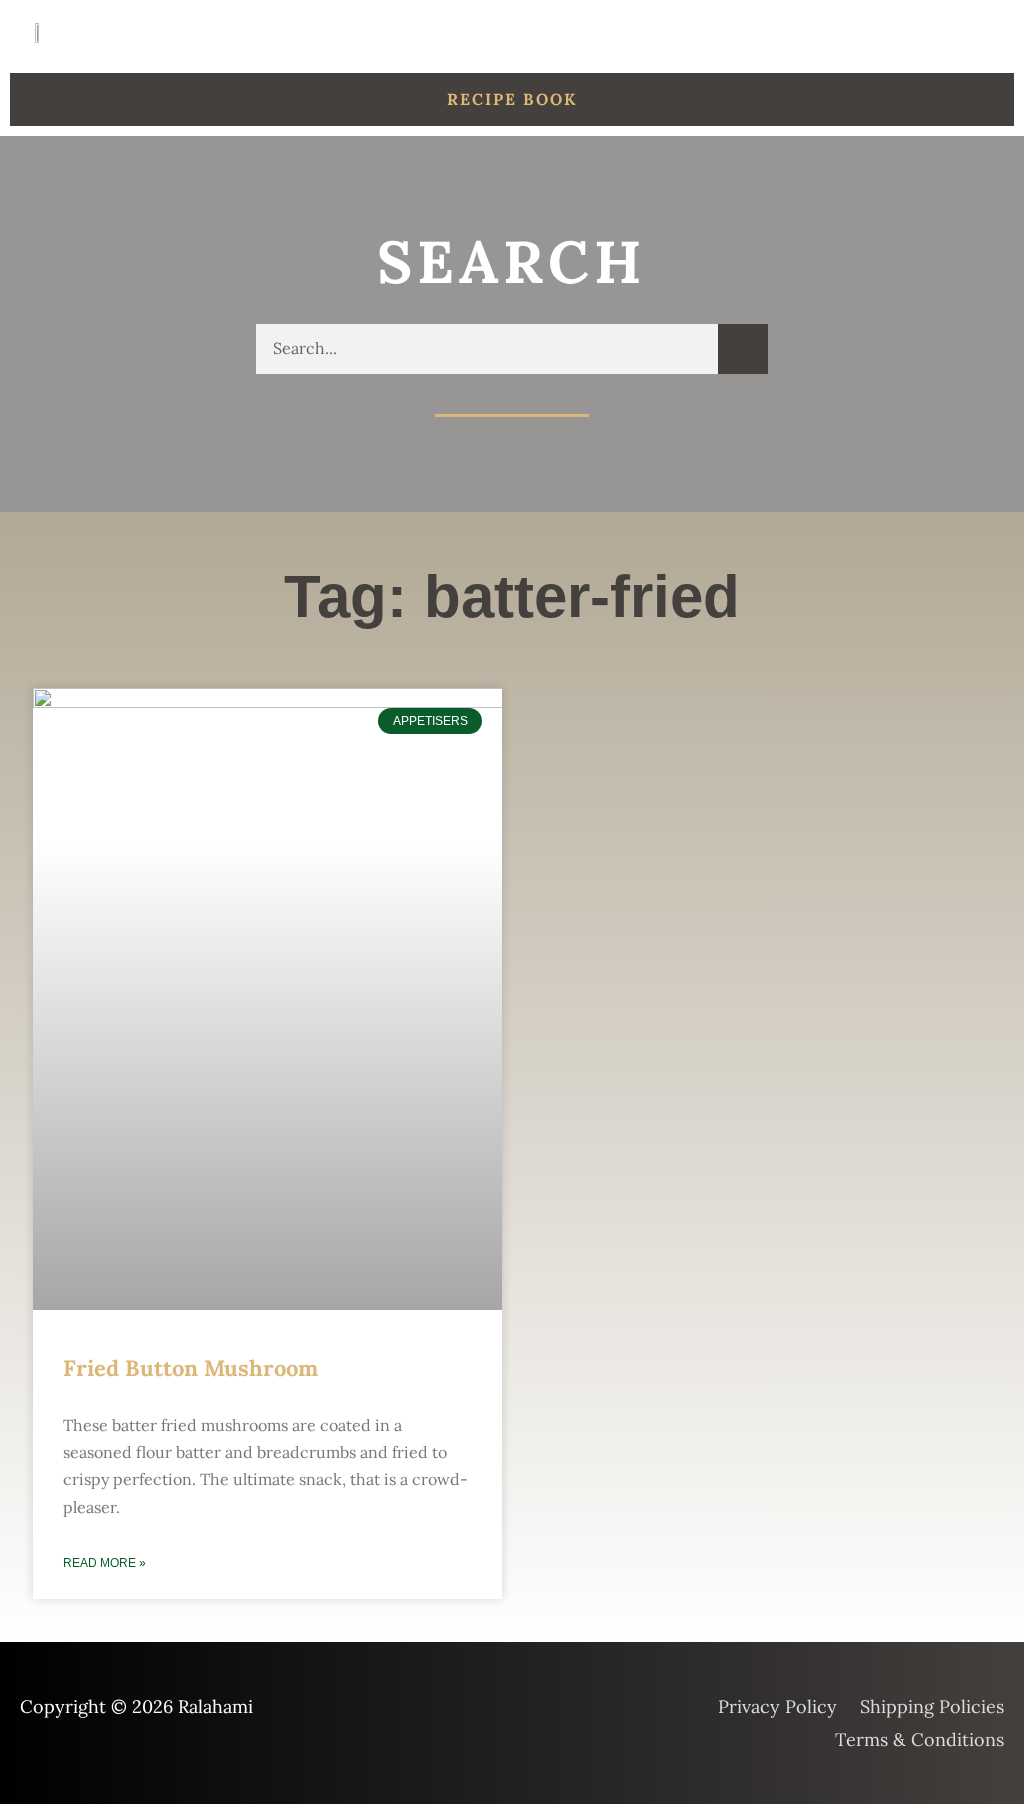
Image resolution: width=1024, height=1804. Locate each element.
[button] (991, 31)
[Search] (743, 349)
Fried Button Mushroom (190, 1368)
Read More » (104, 1563)
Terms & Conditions (919, 1739)
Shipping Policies (932, 1706)
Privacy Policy (777, 1706)
